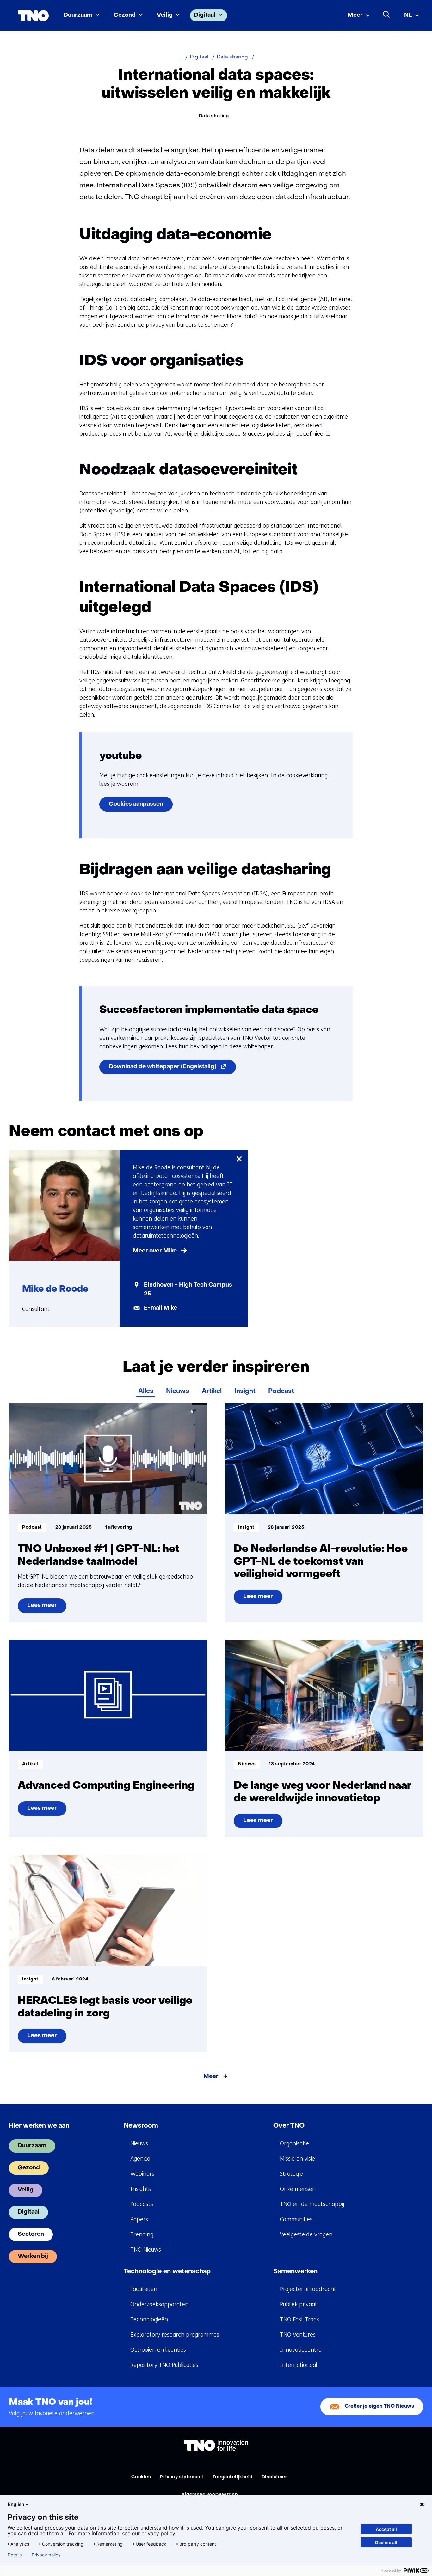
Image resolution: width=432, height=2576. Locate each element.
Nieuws (178, 1391)
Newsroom (141, 2126)
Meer (355, 15)
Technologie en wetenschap (167, 2272)
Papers (139, 2219)
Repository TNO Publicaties (164, 2365)
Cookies (141, 2477)
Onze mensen (298, 2189)
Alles (146, 1391)
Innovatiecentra (301, 2350)
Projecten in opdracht (308, 2289)
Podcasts (142, 2204)
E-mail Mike (160, 1308)
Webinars (142, 2174)
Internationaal (299, 2365)
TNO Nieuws (146, 2250)
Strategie (291, 2174)
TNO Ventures (298, 2335)
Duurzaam (78, 15)
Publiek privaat (299, 2304)
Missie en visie (297, 2159)
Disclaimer (275, 2477)
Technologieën (149, 2319)
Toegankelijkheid (233, 2477)
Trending (142, 2234)
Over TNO (289, 2126)
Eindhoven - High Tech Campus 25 (188, 1290)
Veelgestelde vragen (306, 2234)
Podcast (281, 1391)
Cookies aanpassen (136, 804)
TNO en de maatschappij (312, 2204)
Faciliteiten (144, 2289)
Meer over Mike (155, 1251)
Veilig (165, 15)
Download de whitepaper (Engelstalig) (172, 1069)
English (16, 2504)
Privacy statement (182, 2477)
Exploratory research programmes (175, 2335)
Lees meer (45, 1608)
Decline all (386, 2542)
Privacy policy (46, 2555)
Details (15, 2555)
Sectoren (31, 2234)
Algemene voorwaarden (209, 2495)
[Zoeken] (386, 15)
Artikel (212, 1391)
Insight (245, 1391)
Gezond (125, 15)
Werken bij (33, 2256)
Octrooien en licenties (158, 2350)
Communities (296, 2219)
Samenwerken (295, 2272)
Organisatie (294, 2143)
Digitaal (205, 15)
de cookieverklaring (303, 775)
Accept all (386, 2529)
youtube (120, 756)
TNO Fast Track (299, 2319)
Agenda (140, 2159)
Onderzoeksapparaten (159, 2304)
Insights (141, 2189)
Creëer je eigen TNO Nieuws (380, 2406)
